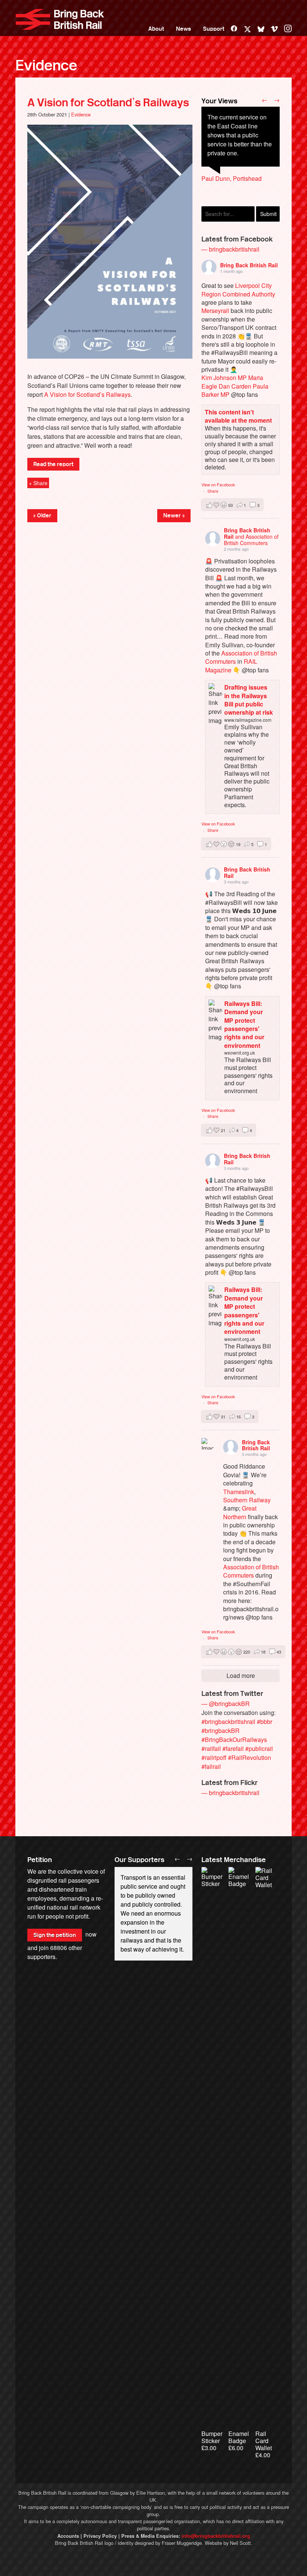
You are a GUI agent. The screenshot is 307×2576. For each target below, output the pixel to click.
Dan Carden (235, 386)
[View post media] (207, 1444)
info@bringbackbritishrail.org (216, 2536)
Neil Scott (240, 2543)
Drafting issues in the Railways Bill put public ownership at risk (249, 700)
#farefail (233, 1748)
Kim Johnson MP (224, 378)
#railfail (211, 1748)
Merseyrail (215, 311)
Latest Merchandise (234, 1860)
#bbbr (265, 1722)
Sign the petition (55, 1935)
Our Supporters (139, 1860)
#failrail (211, 1766)
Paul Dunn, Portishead (232, 178)
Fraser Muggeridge (182, 2543)
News (183, 29)
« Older (42, 515)
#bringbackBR (221, 1730)
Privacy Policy (100, 2536)
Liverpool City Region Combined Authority (238, 290)
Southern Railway (247, 1500)
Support (214, 29)
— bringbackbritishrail (230, 249)
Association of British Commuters (241, 657)
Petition (40, 1860)
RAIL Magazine (231, 665)
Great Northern (240, 1512)
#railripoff (214, 1757)
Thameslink (239, 1492)
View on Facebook (218, 484)
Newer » (174, 515)
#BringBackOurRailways (234, 1739)
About (156, 29)
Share (213, 491)
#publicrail (259, 1748)
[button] (232, 505)
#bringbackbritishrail (228, 1722)
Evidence (46, 66)
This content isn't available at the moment (238, 416)
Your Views (219, 101)
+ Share (38, 483)
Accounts (68, 2536)
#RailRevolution (250, 1757)
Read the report (53, 464)
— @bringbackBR (226, 1704)
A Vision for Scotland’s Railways (108, 103)
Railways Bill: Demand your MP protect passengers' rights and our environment (244, 1024)
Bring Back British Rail (60, 19)
